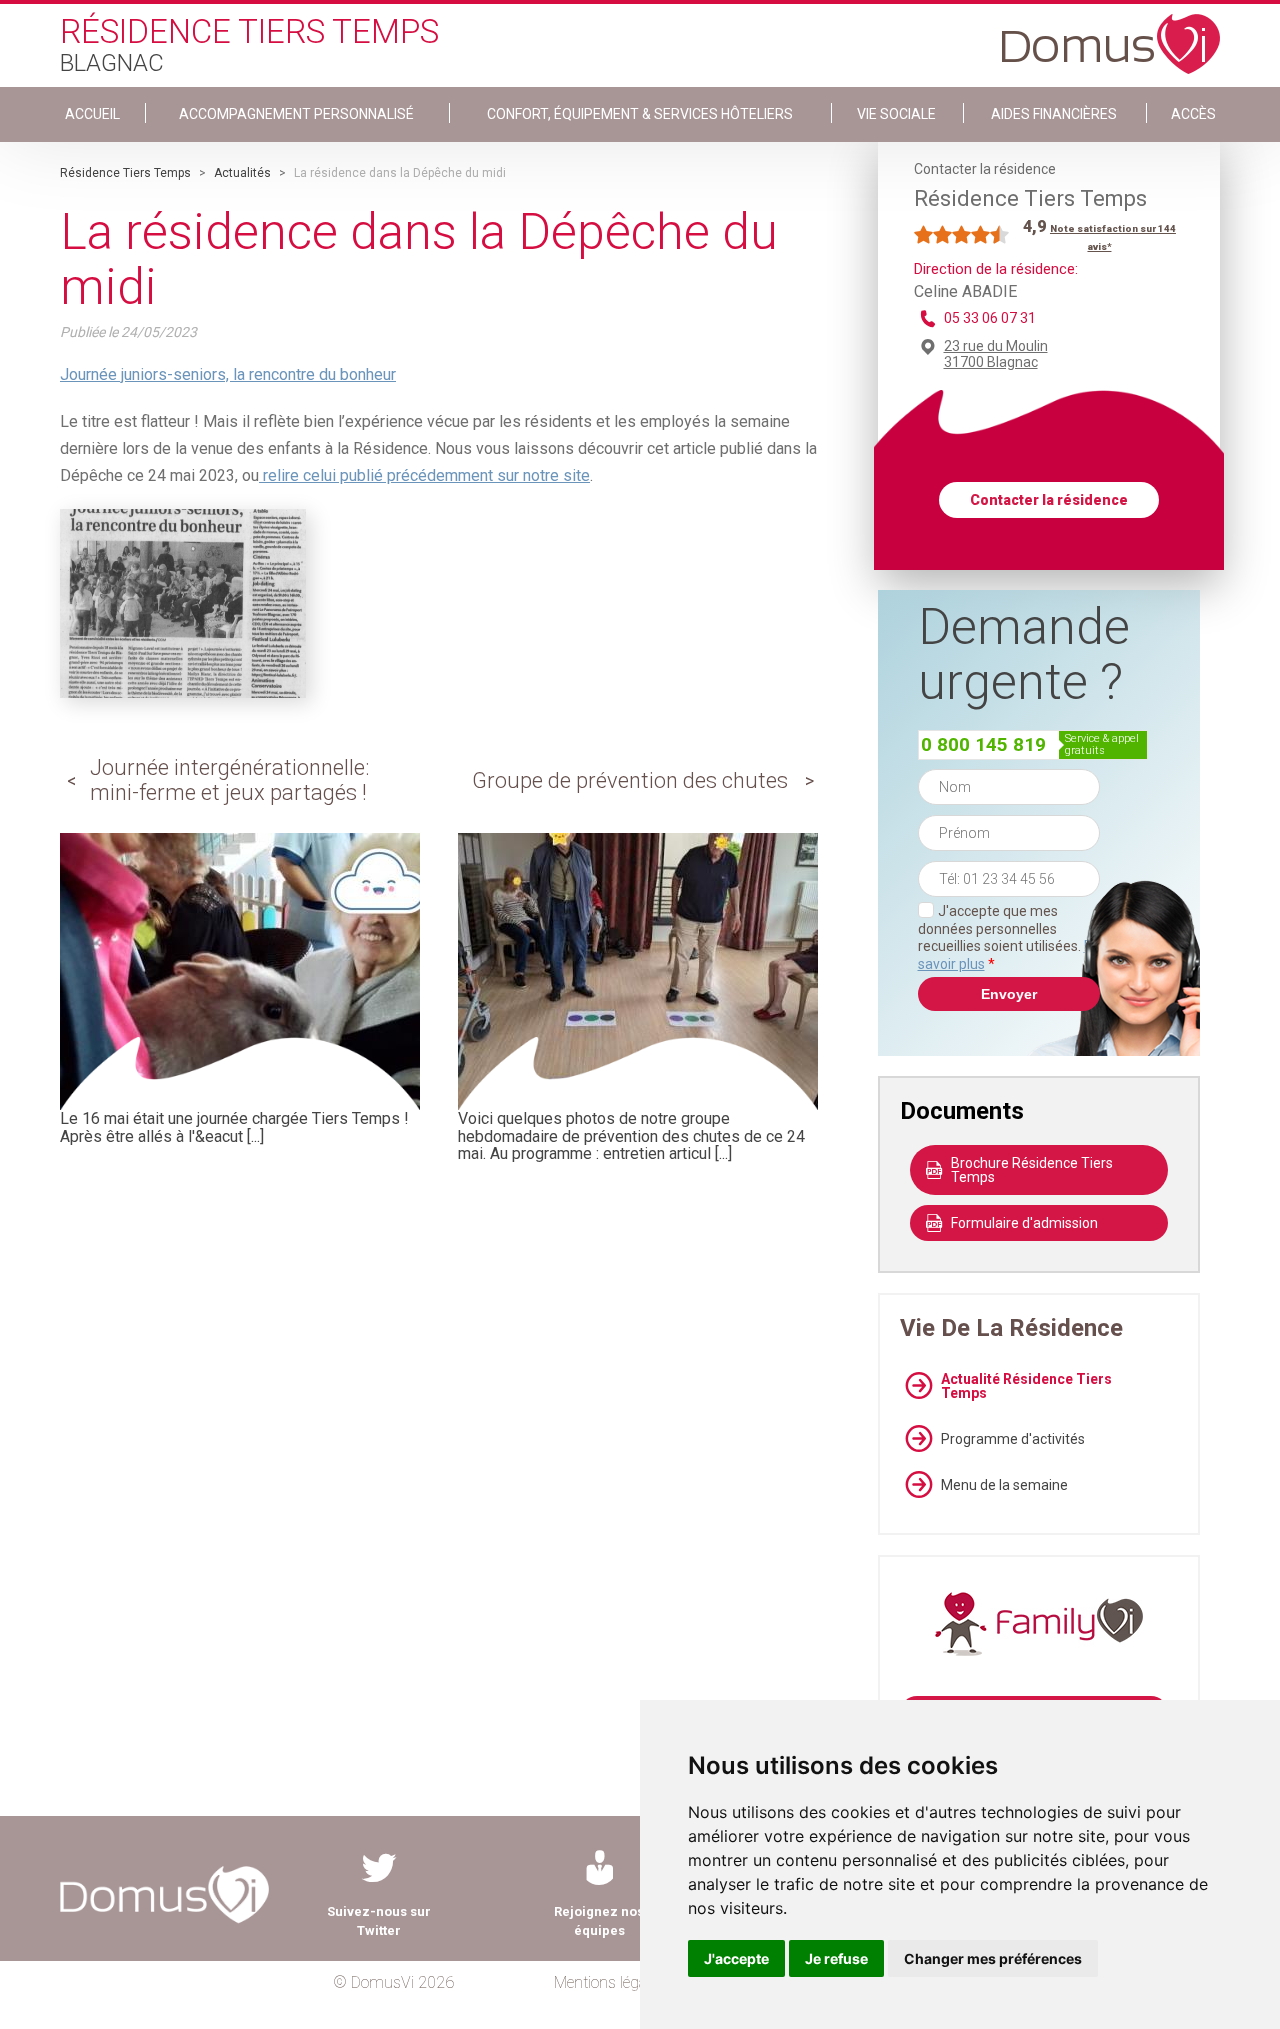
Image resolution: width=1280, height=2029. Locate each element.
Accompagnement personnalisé (296, 114)
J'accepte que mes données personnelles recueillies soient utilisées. (1009, 937)
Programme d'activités (1013, 1439)
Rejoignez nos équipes (599, 1921)
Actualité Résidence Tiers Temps (1026, 1386)
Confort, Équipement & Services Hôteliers (640, 114)
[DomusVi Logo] (1111, 34)
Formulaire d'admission (1024, 1223)
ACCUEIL (92, 114)
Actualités (242, 173)
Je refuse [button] (836, 1958)
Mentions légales (609, 1982)
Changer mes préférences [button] (993, 1958)
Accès (1193, 114)
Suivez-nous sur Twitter (379, 1921)
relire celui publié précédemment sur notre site (424, 475)
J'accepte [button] (736, 1958)
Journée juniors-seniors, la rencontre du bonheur (228, 374)
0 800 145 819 (983, 744)
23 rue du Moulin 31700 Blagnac (996, 354)
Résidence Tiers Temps (125, 173)
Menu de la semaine (1004, 1485)
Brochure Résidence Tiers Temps (1032, 1170)
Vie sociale (896, 114)
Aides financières (1054, 114)
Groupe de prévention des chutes (630, 780)
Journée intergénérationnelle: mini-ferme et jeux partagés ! (230, 779)
